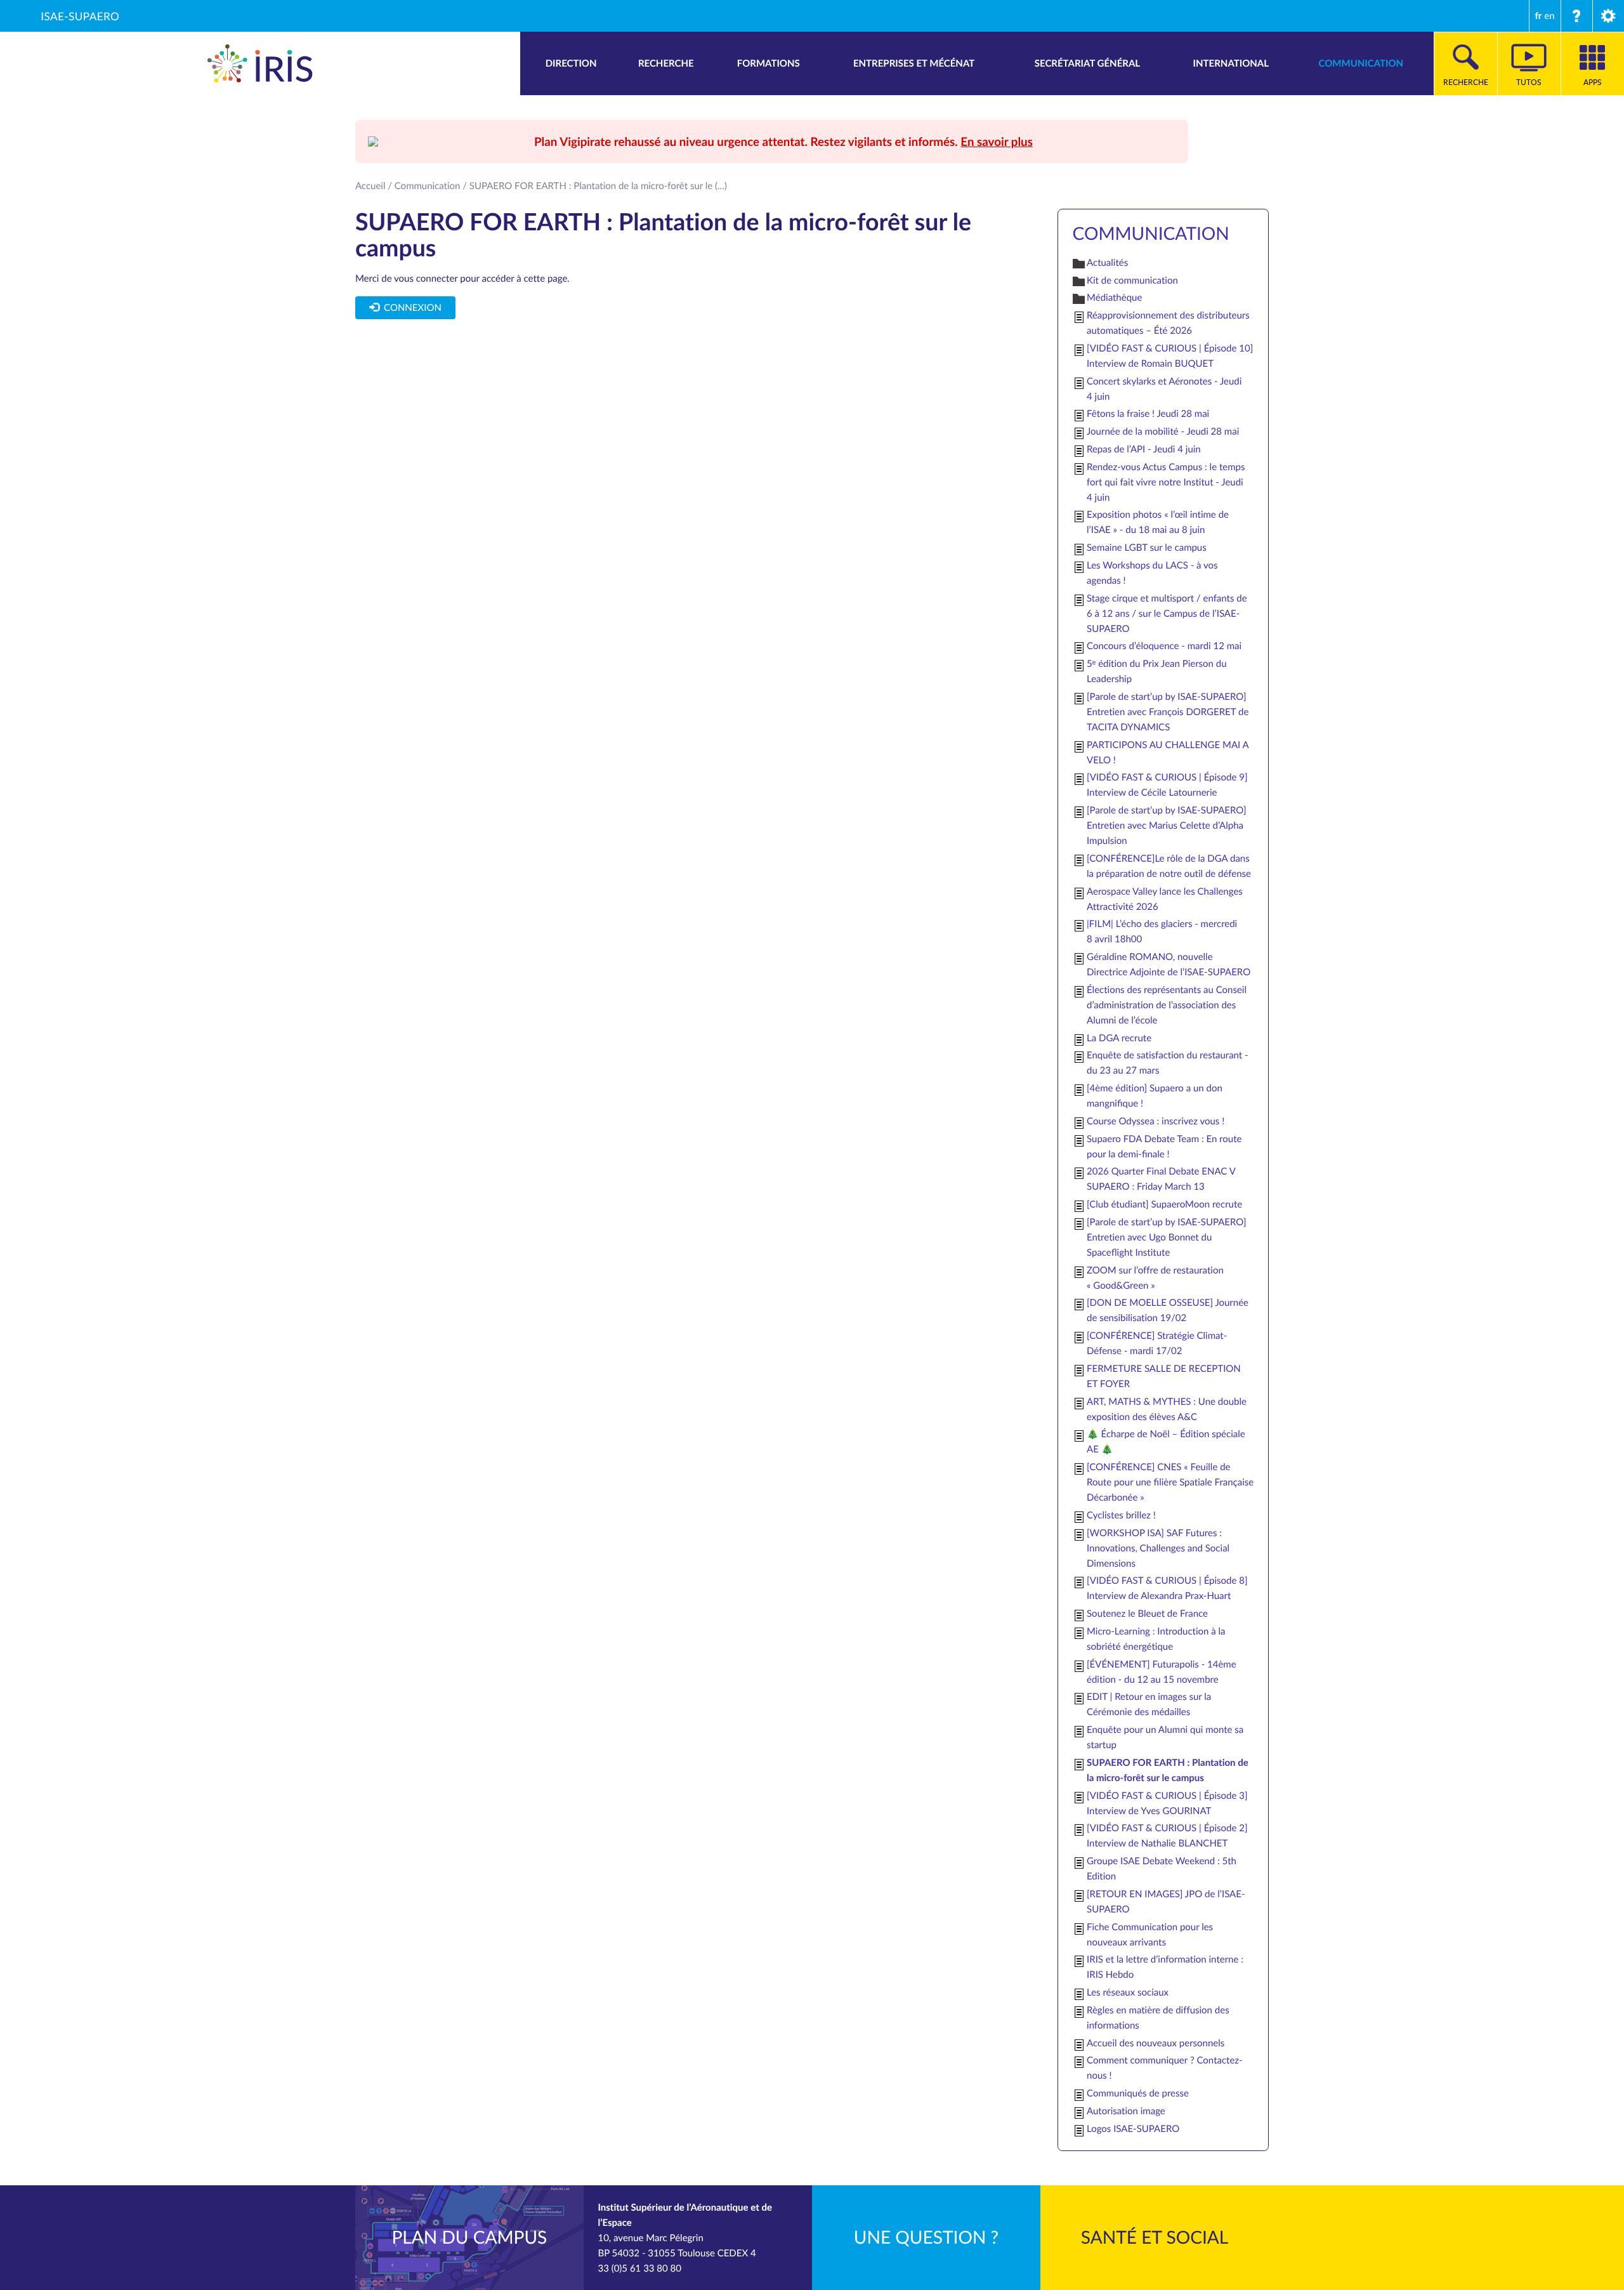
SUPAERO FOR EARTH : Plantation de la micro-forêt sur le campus (1168, 1770)
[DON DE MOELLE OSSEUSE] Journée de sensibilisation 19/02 (1168, 1310)
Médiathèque (1114, 298)
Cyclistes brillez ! (1121, 1515)
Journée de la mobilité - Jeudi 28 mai (1163, 431)
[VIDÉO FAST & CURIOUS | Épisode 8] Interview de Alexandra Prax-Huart (1167, 1588)
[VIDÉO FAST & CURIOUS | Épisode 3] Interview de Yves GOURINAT (1167, 1803)
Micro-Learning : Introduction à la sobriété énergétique (1156, 1639)
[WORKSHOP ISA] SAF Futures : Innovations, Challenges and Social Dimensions (1158, 1548)
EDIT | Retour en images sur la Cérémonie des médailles (1149, 1704)
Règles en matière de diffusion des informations (1158, 2018)
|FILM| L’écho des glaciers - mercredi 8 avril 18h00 (1162, 931)
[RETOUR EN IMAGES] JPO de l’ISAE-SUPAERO (1166, 1902)
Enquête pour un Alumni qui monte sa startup (1165, 1737)
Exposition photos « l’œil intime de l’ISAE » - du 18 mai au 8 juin (1158, 522)
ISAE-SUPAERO (80, 16)
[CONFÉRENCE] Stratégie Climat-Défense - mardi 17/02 (1157, 1343)
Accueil (370, 186)
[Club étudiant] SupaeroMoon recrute (1164, 1204)
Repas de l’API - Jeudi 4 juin (1144, 449)
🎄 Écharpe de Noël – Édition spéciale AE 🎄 (1166, 1442)
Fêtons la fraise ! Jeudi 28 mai (1148, 414)
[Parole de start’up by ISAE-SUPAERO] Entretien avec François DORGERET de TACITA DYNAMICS (1168, 712)
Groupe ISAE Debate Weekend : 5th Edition (1162, 1869)
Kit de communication (1132, 280)
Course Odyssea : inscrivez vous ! (1156, 1121)
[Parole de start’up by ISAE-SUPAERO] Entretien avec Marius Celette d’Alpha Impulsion (1166, 826)
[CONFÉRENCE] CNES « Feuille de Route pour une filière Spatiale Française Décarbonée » (1170, 1482)
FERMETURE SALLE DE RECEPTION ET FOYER (1164, 1376)
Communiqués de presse (1138, 2093)
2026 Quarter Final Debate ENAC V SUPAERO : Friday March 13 (1161, 1179)
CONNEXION (410, 308)
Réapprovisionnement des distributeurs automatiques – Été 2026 (1168, 323)
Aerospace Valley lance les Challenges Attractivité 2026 (1165, 899)
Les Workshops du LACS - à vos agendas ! (1152, 573)
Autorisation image (1126, 2111)
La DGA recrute (1119, 1038)
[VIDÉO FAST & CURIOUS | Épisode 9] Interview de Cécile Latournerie (1167, 785)
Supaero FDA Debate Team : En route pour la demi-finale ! (1164, 1147)
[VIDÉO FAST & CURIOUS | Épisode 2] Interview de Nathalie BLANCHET (1167, 1836)
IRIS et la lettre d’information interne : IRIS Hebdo (1165, 1967)
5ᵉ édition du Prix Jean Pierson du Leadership (1157, 671)
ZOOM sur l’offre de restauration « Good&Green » (1155, 1278)
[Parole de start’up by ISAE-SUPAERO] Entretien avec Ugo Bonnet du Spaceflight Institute (1166, 1237)
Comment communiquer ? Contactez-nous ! (1165, 2068)
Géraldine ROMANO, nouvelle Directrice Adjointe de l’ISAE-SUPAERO (1169, 964)
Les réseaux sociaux (1128, 1992)
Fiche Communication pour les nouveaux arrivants (1150, 1935)
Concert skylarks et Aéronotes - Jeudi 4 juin (1164, 389)
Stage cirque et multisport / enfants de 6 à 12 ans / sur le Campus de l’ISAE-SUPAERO (1167, 614)
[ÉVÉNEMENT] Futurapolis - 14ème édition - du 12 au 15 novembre (1162, 1672)
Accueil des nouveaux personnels (1156, 2043)
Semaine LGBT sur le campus (1147, 548)
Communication (428, 186)
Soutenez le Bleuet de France (1147, 1614)
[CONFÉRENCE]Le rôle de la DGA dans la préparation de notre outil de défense (1169, 866)
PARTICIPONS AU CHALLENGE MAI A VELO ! (1168, 753)
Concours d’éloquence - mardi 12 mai (1164, 646)
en (1549, 16)
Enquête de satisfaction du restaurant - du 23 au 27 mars (1168, 1063)
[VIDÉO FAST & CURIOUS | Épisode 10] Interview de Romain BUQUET (1170, 356)
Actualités (1107, 263)
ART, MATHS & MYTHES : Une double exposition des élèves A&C (1167, 1409)
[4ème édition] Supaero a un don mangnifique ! (1155, 1096)
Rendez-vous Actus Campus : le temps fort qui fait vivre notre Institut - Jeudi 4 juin (1166, 482)
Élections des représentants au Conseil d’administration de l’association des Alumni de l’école (1167, 1005)
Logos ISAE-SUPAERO (1133, 2129)
